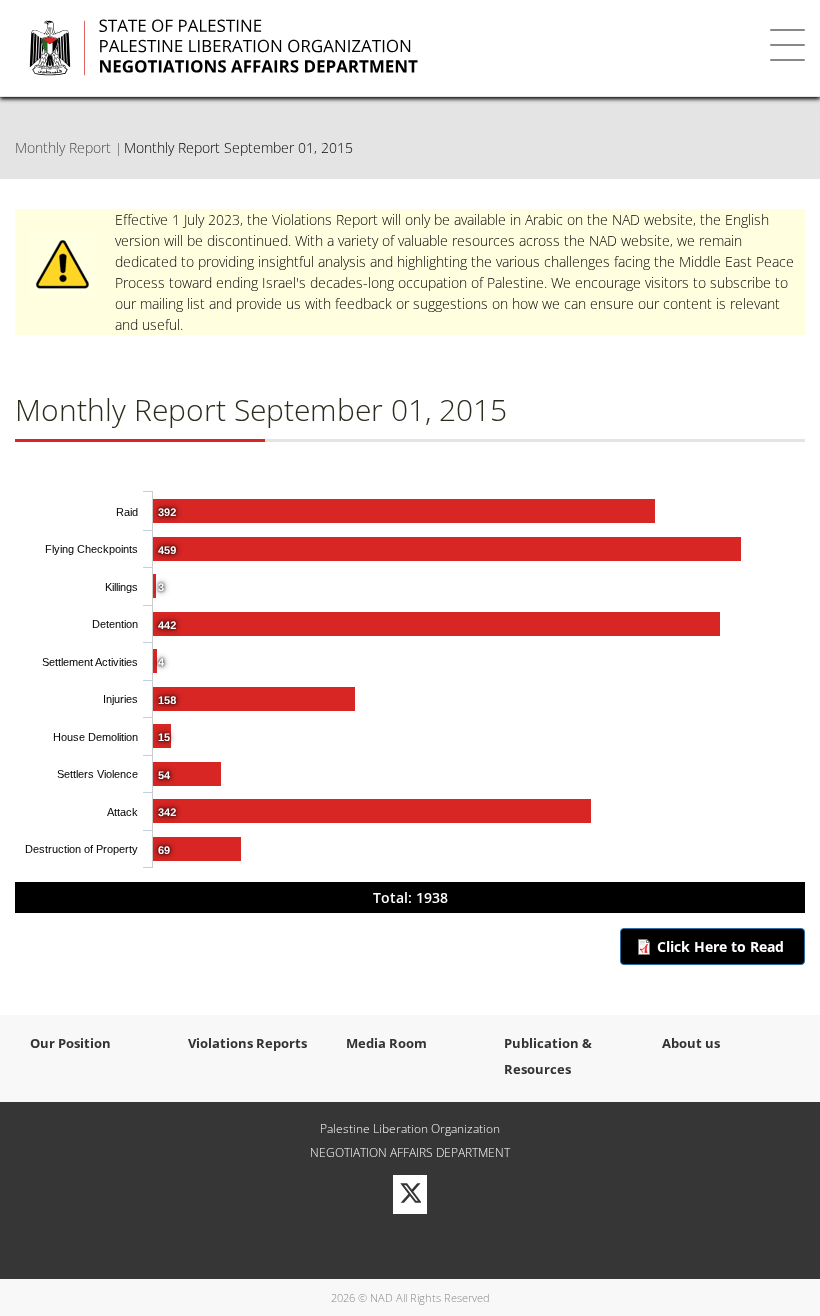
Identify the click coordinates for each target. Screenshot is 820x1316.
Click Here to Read (720, 946)
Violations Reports (247, 1043)
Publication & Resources (548, 1056)
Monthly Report (63, 147)
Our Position (70, 1043)
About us (691, 1043)
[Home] (351, 48)
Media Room (386, 1043)
